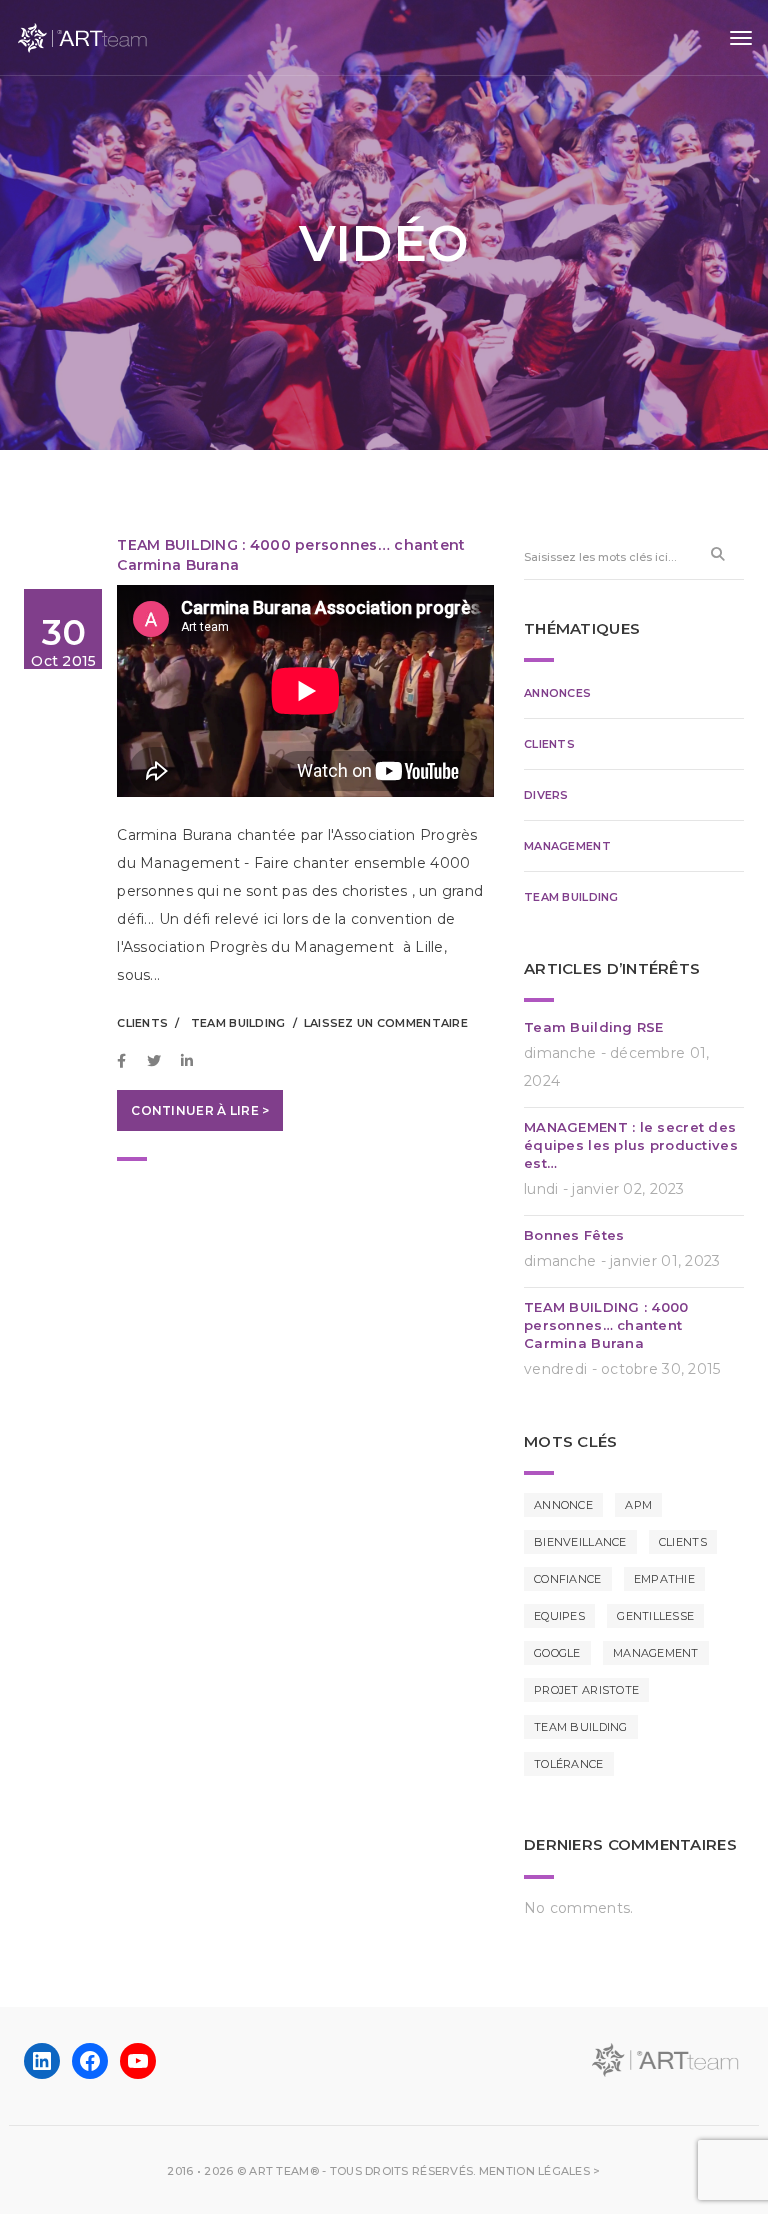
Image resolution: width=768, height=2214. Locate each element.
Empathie (664, 1579)
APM (638, 1505)
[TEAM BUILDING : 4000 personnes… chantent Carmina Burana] (126, 1061)
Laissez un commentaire (386, 1023)
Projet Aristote (586, 1690)
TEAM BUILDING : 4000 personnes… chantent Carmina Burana (606, 1325)
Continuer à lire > (200, 1110)
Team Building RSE (594, 1027)
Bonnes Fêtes (574, 1235)
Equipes (559, 1616)
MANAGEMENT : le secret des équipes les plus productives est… (631, 1145)
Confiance (568, 1579)
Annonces (557, 693)
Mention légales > (540, 2171)
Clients (142, 1023)
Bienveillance (580, 1542)
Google (557, 1653)
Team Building (238, 1023)
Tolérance (569, 1764)
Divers (546, 795)
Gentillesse (655, 1616)
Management (567, 846)
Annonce (563, 1505)
